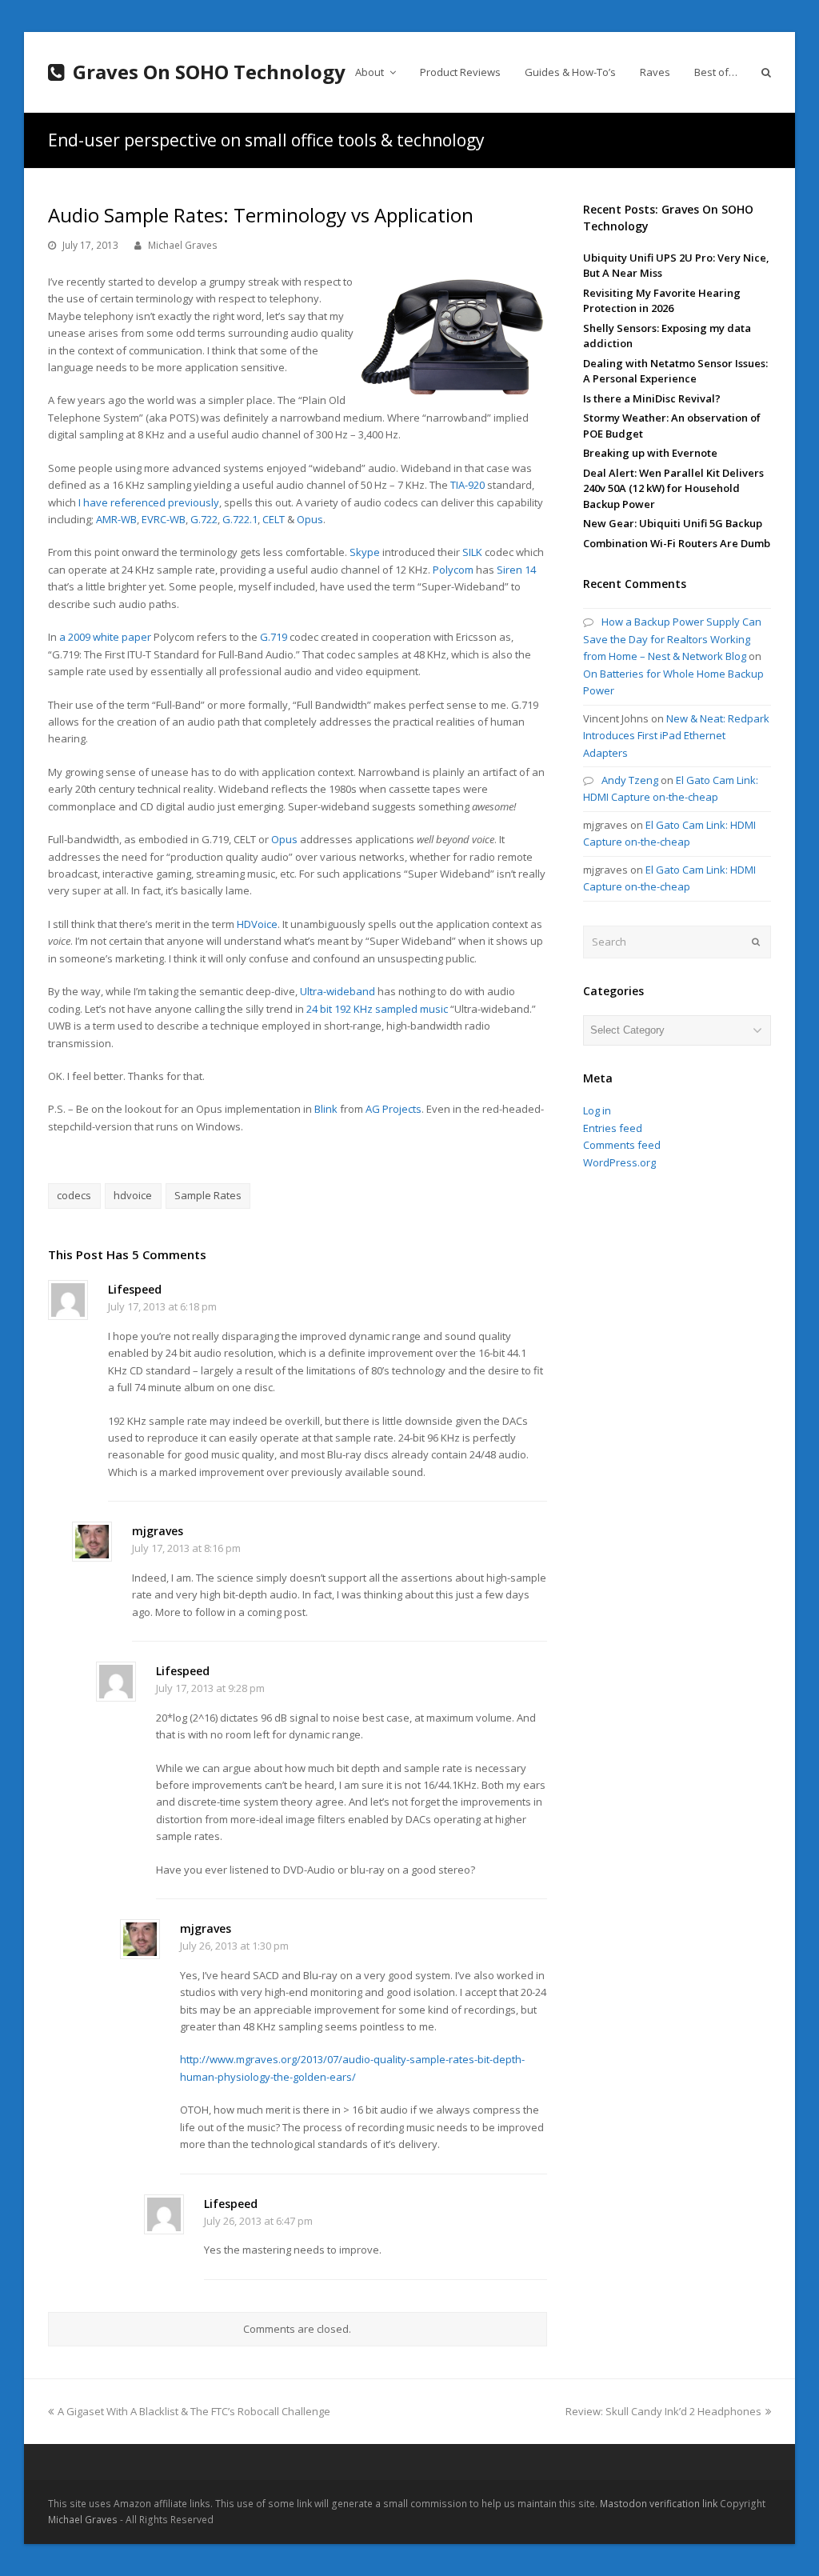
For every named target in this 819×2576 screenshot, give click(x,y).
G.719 (274, 637)
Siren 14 (516, 570)
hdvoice (133, 1195)
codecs (74, 1195)
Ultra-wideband (338, 991)
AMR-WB (116, 519)
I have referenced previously (149, 502)
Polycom (453, 570)
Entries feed (613, 1128)
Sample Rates (208, 1195)
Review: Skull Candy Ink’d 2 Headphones (663, 2411)
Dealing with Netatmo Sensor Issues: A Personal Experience (675, 371)
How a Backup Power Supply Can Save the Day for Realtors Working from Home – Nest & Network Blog (672, 639)
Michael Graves (183, 245)
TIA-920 (467, 485)
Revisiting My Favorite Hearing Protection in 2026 (662, 301)
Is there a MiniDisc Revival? (652, 398)
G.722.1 (240, 519)
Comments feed (622, 1145)
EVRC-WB (164, 519)
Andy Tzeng (630, 780)
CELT (274, 519)
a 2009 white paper (105, 637)
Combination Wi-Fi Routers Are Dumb (677, 543)
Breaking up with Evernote (650, 453)
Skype (365, 552)
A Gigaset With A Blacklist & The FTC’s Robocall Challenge (194, 2411)
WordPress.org (619, 1162)
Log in (597, 1110)
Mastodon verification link (659, 2504)
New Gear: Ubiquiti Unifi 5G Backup (673, 523)
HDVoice (257, 924)
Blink (326, 1109)
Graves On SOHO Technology (209, 72)
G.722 (204, 519)
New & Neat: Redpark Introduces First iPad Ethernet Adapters (676, 736)
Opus (310, 519)
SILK (472, 552)
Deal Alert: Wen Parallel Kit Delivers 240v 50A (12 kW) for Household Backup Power (673, 488)
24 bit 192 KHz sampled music (377, 1009)
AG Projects (394, 1109)
